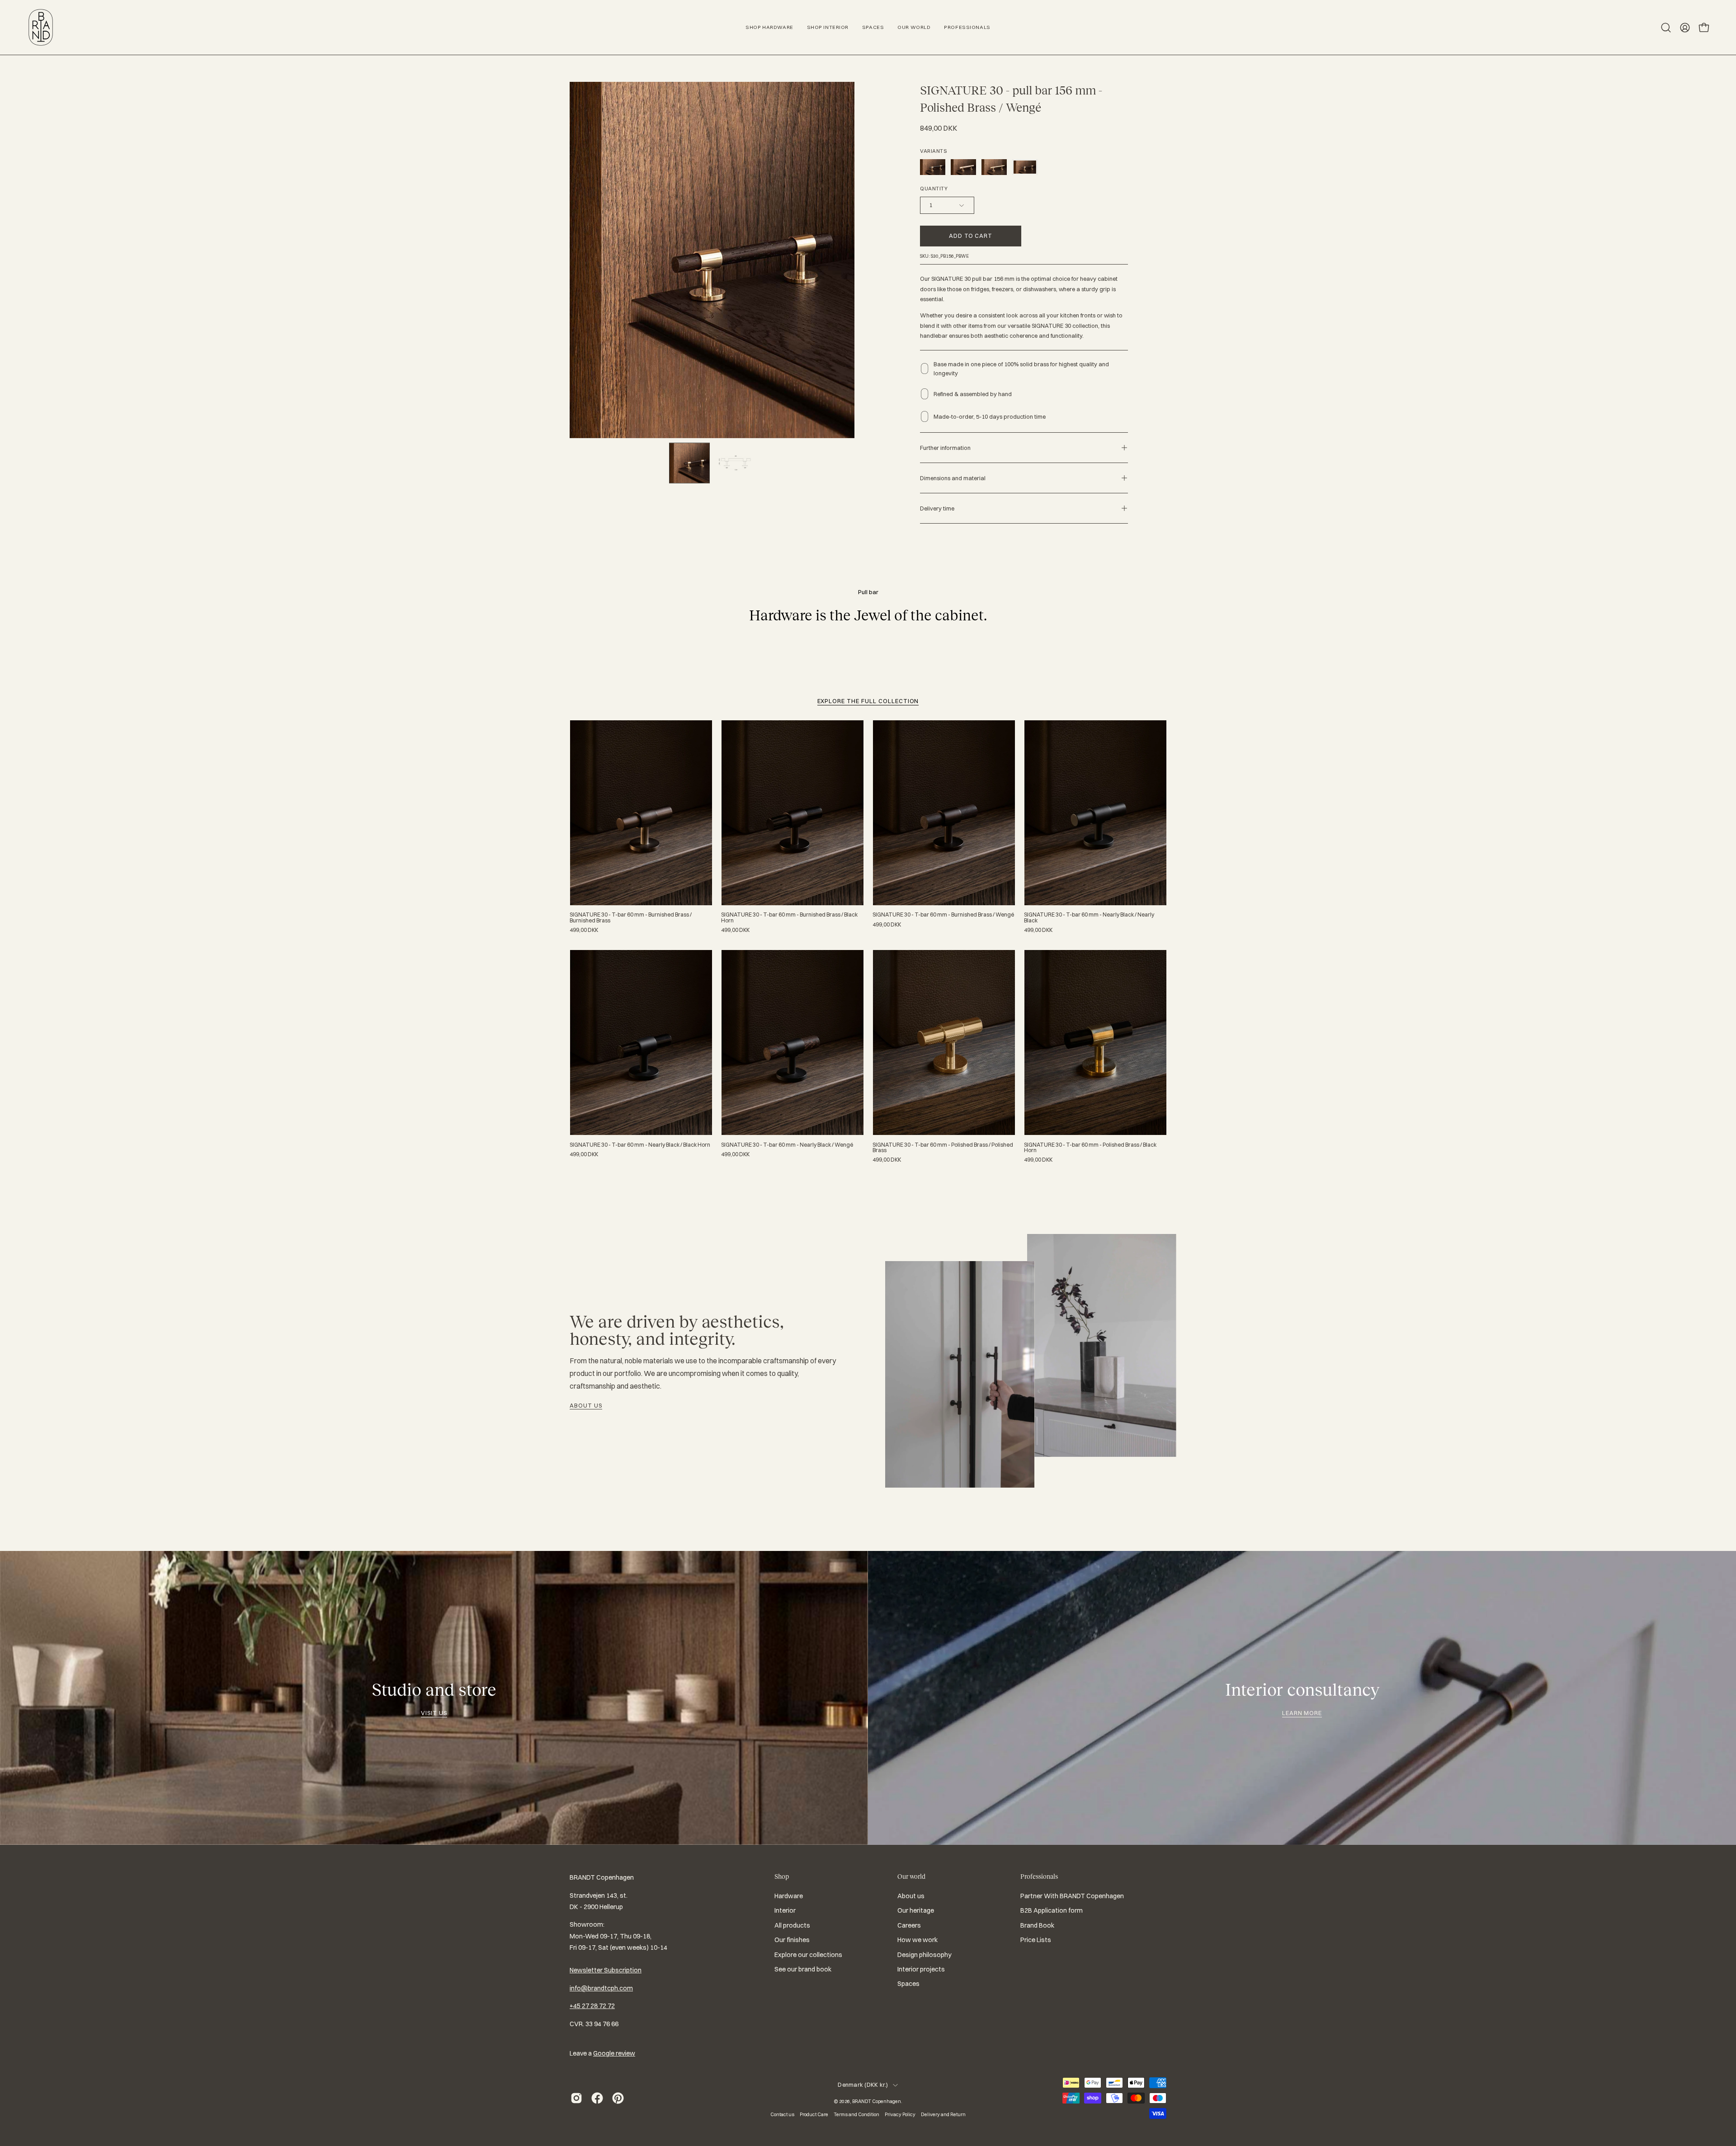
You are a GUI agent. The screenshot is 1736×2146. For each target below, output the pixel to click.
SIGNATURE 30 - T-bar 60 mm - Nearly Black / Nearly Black (1089, 917)
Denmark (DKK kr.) (863, 2085)
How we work (918, 1940)
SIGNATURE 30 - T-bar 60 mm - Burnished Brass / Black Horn (789, 917)
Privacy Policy (900, 2114)
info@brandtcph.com (601, 1988)
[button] (1666, 28)
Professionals (1039, 1877)
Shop (782, 1877)
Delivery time (937, 508)
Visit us (434, 1713)
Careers (909, 1925)
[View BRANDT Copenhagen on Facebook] (597, 2098)
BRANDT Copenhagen (877, 2101)
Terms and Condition (856, 2114)
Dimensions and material (953, 478)
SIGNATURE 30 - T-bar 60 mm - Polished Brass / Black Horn (1090, 1148)
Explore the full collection (868, 701)
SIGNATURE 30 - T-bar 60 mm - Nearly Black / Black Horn (640, 1145)
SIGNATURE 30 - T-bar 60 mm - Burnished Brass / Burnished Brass (631, 917)
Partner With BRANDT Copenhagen (1072, 1896)
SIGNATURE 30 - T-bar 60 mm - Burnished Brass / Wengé (943, 915)
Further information (945, 448)
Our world (911, 1877)
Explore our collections (808, 1955)
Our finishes (792, 1940)
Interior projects (921, 1969)
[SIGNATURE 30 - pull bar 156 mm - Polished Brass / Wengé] (689, 463)
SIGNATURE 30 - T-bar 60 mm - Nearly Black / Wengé (787, 1145)
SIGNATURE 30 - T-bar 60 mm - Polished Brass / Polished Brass (943, 1148)
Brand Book (1037, 1925)
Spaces (908, 1984)
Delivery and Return (943, 2114)
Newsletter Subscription (606, 1970)
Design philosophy (925, 1955)
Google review (614, 2053)
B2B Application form (1052, 1911)
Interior (785, 1911)
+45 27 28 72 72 (592, 2006)
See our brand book (803, 1969)
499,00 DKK (584, 930)
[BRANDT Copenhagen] (41, 27)
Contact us (782, 2114)
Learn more (1302, 1713)
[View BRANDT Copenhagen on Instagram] (576, 2098)
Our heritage (916, 1911)
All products (792, 1925)
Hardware (789, 1896)
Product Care (814, 2114)
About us (586, 1405)
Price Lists (1036, 1940)
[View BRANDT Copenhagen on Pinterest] (618, 2098)
